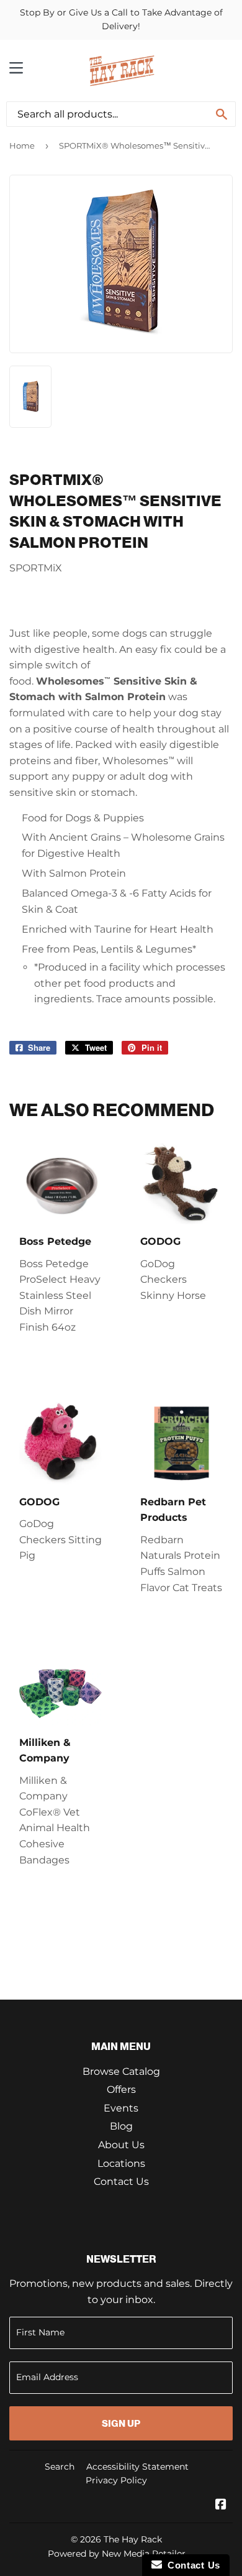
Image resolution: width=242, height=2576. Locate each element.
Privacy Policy (116, 2480)
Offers (121, 2089)
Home (22, 145)
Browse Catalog (121, 2071)
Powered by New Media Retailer (117, 2554)
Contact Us (121, 2181)
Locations (121, 2163)
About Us (121, 2145)
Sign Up (121, 2423)
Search (60, 2467)
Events (121, 2108)
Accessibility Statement (137, 2467)
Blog (121, 2126)
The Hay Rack (133, 2539)
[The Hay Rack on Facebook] (221, 2505)
